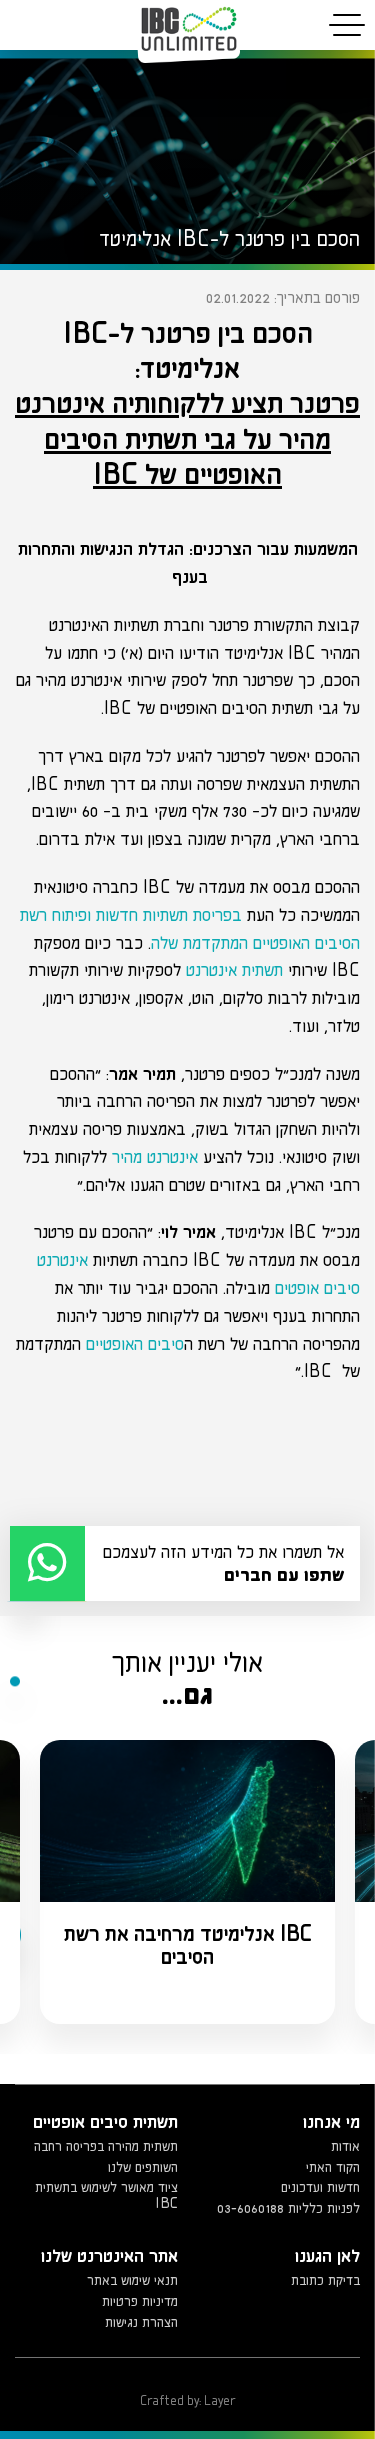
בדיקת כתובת (325, 2280)
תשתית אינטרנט (234, 969)
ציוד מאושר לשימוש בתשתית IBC (106, 2195)
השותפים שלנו (143, 2167)
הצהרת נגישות (141, 2322)
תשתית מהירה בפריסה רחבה (106, 2146)
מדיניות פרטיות (140, 2301)
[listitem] (187, 1882)
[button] (185, 1563)
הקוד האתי (333, 2167)
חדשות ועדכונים (320, 2187)
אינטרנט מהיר (155, 1156)
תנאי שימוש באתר (132, 2280)
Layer (219, 2400)
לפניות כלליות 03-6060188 (288, 2208)
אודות (345, 2146)
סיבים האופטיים (135, 1343)
